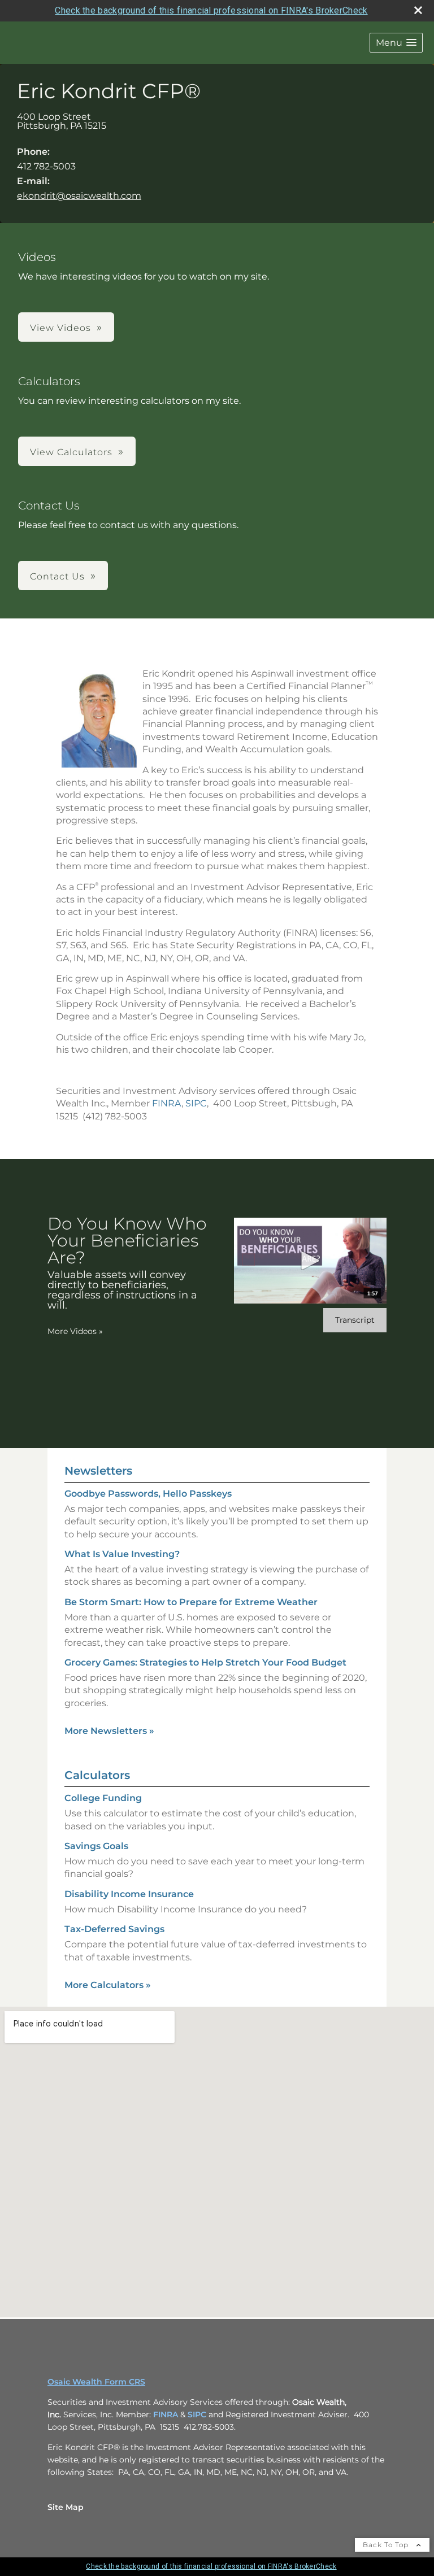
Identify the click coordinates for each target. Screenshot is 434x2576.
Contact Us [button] (57, 576)
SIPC (196, 1103)
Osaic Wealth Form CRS (96, 2382)
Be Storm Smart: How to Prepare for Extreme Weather (191, 1602)
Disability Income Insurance (129, 1894)
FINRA (167, 1103)
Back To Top (387, 2545)
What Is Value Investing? (122, 1554)
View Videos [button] (60, 328)
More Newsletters (109, 1731)
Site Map (66, 2507)
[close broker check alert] (418, 10)
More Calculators (108, 1985)
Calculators (97, 1775)
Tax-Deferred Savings (114, 1929)
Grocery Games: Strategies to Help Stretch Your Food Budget (205, 1662)
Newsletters (98, 1471)
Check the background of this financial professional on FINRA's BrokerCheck (211, 10)
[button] (396, 43)
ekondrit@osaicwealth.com (79, 196)
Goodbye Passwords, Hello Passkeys (148, 1494)
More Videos (75, 1331)
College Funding (103, 1798)
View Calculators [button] (71, 452)
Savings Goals (96, 1846)
